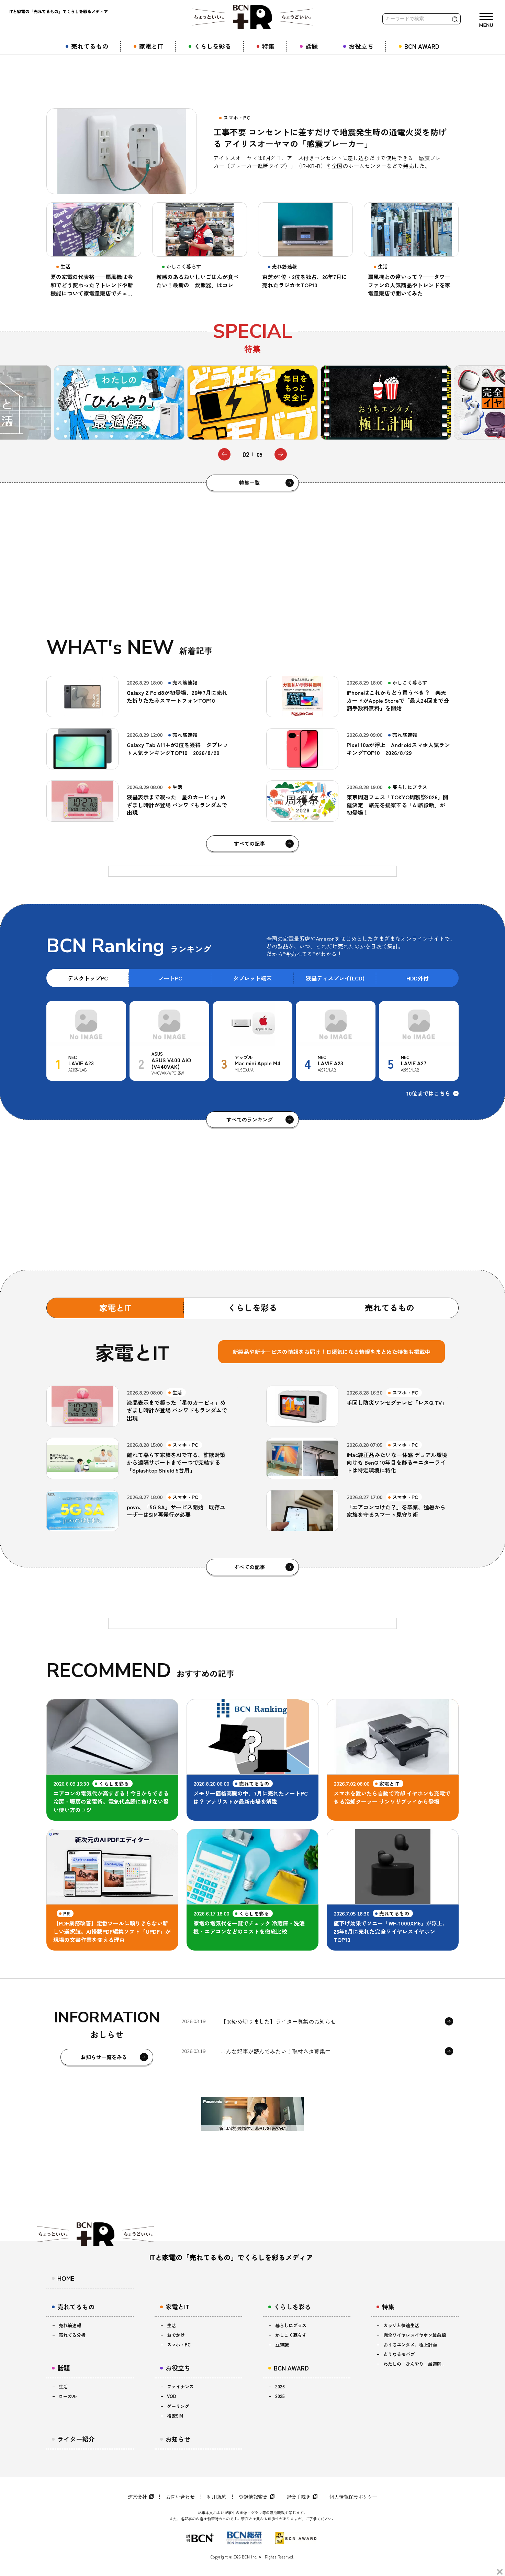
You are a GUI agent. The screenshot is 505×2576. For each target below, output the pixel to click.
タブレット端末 (252, 978)
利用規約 (217, 2497)
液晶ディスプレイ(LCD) (335, 978)
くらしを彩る (252, 1307)
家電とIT (115, 1307)
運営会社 (137, 2497)
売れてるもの (390, 1307)
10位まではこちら (428, 1093)
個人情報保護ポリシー (353, 2497)
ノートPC (170, 978)
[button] (224, 454)
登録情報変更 (253, 2497)
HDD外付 (418, 978)
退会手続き (299, 2497)
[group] (119, 403)
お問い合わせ (180, 2497)
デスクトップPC (88, 978)
